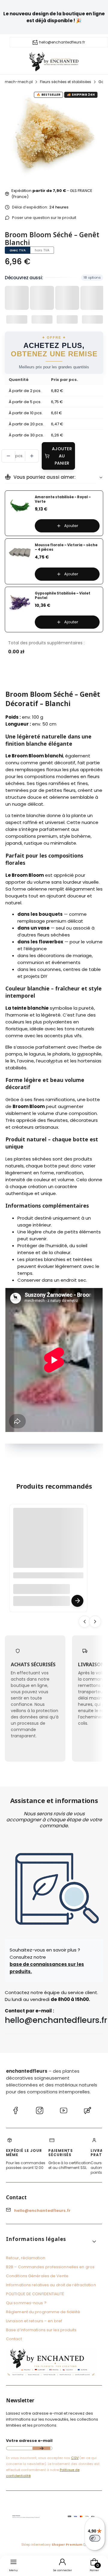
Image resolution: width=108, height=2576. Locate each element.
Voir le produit (77, 1601)
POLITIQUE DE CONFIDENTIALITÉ (35, 2294)
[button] (52, 2241)
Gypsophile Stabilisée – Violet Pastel (63, 596)
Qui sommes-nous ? (26, 2303)
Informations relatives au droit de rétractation (51, 2285)
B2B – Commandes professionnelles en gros (50, 2267)
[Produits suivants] (95, 1622)
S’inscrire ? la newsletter (41, 2448)
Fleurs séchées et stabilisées (66, 82)
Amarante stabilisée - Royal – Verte (63, 499)
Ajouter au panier (62, 456)
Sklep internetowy (52, 2545)
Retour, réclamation (26, 2258)
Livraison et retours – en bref (34, 2321)
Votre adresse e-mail (29, 2441)
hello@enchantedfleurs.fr (62, 42)
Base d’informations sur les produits (41, 2330)
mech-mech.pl (19, 82)
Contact (14, 2339)
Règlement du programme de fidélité (43, 2312)
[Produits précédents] (85, 1622)
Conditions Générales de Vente (37, 2276)
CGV (75, 2458)
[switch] (95, 2538)
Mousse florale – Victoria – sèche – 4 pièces (66, 547)
